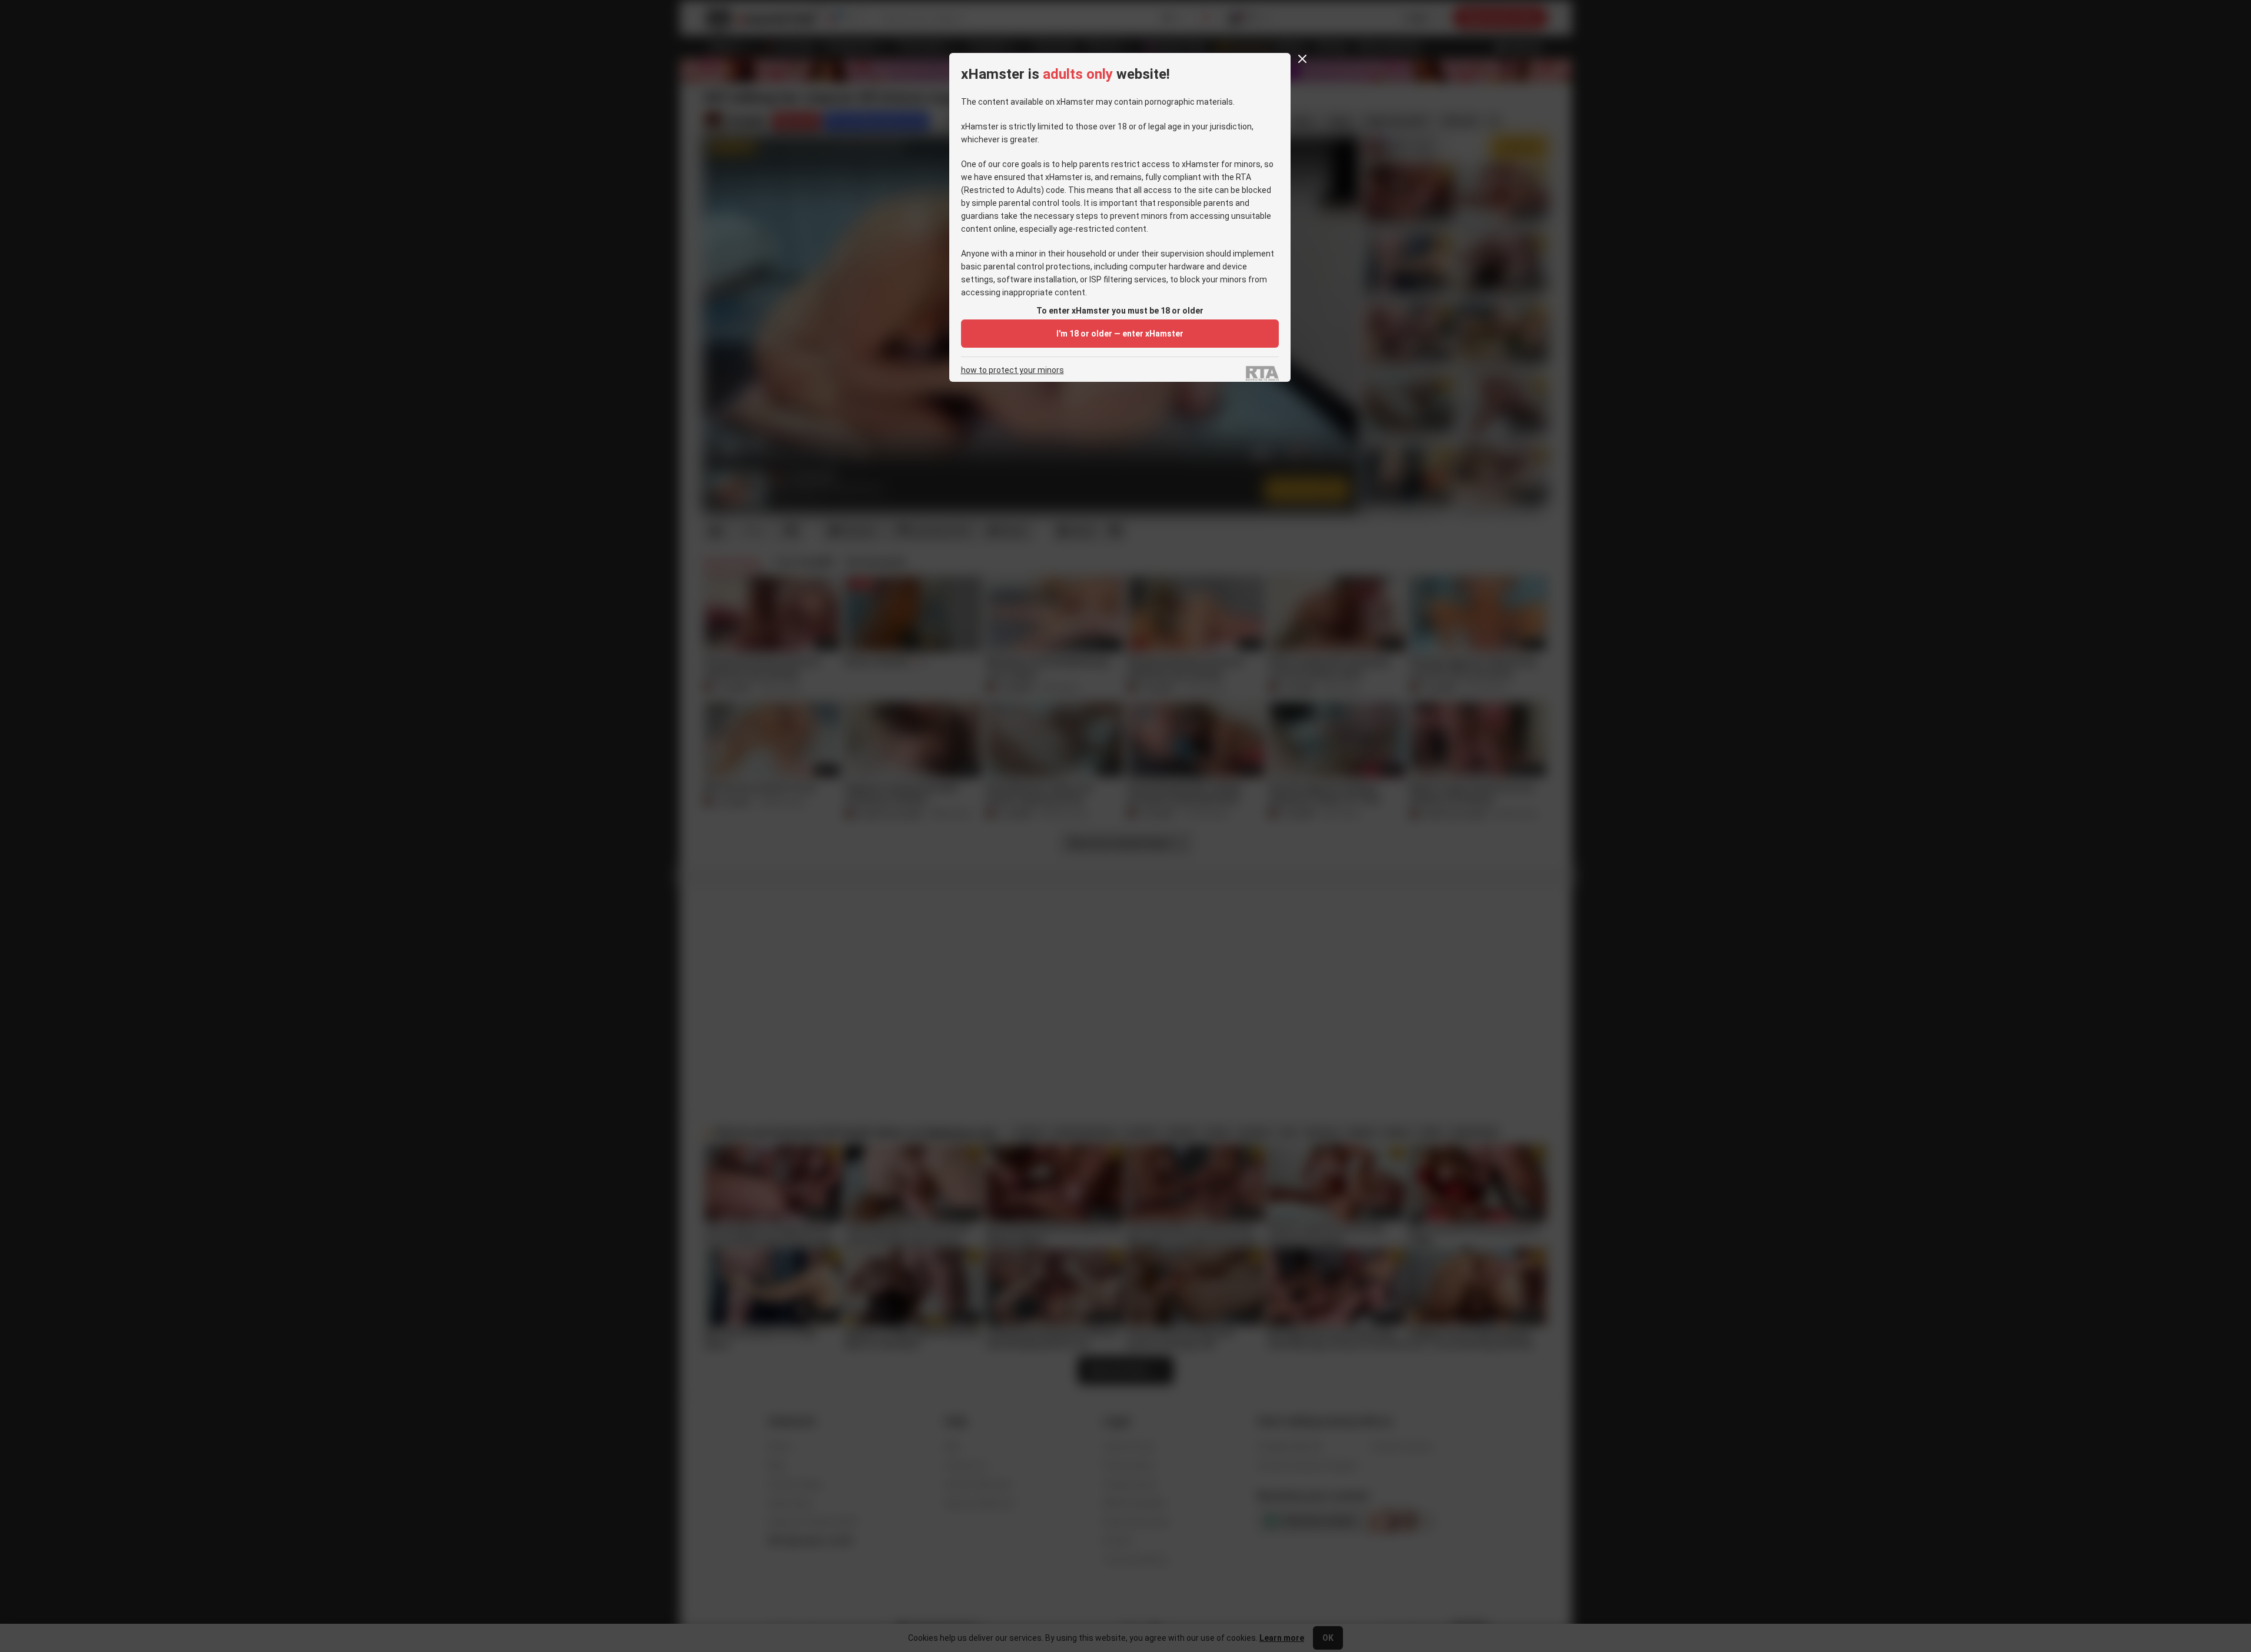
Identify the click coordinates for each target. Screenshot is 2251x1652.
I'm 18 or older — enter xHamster (1120, 334)
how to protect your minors (1013, 370)
